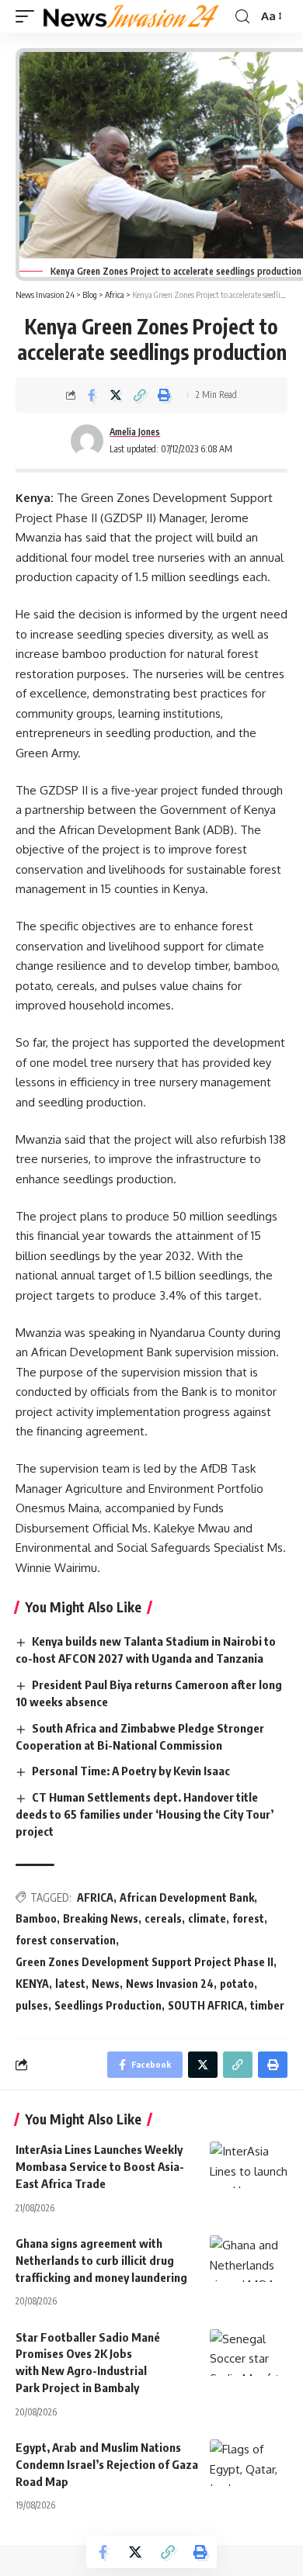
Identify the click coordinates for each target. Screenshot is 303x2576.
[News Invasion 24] (132, 16)
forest (248, 1918)
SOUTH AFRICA (206, 2005)
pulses (32, 2005)
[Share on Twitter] (116, 395)
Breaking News (101, 1918)
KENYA (32, 1984)
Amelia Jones (135, 432)
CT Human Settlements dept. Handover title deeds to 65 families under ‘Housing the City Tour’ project (145, 1814)
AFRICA (95, 1897)
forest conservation (66, 1940)
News (106, 1984)
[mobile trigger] (29, 16)
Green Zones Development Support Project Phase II (145, 1962)
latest (70, 1984)
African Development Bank (187, 1897)
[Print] (164, 395)
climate (207, 1918)
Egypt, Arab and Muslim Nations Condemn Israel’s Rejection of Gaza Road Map (107, 2464)
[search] (242, 17)
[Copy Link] (140, 395)
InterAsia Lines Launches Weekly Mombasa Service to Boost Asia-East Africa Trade (100, 2166)
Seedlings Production (108, 2005)
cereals (163, 1918)
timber (267, 2005)
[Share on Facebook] (92, 395)
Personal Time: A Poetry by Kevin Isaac (131, 1771)
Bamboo (36, 1918)
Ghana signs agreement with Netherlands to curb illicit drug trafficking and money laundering (103, 2260)
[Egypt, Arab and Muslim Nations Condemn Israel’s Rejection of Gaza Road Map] (249, 2463)
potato (237, 1984)
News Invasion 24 (170, 1984)
